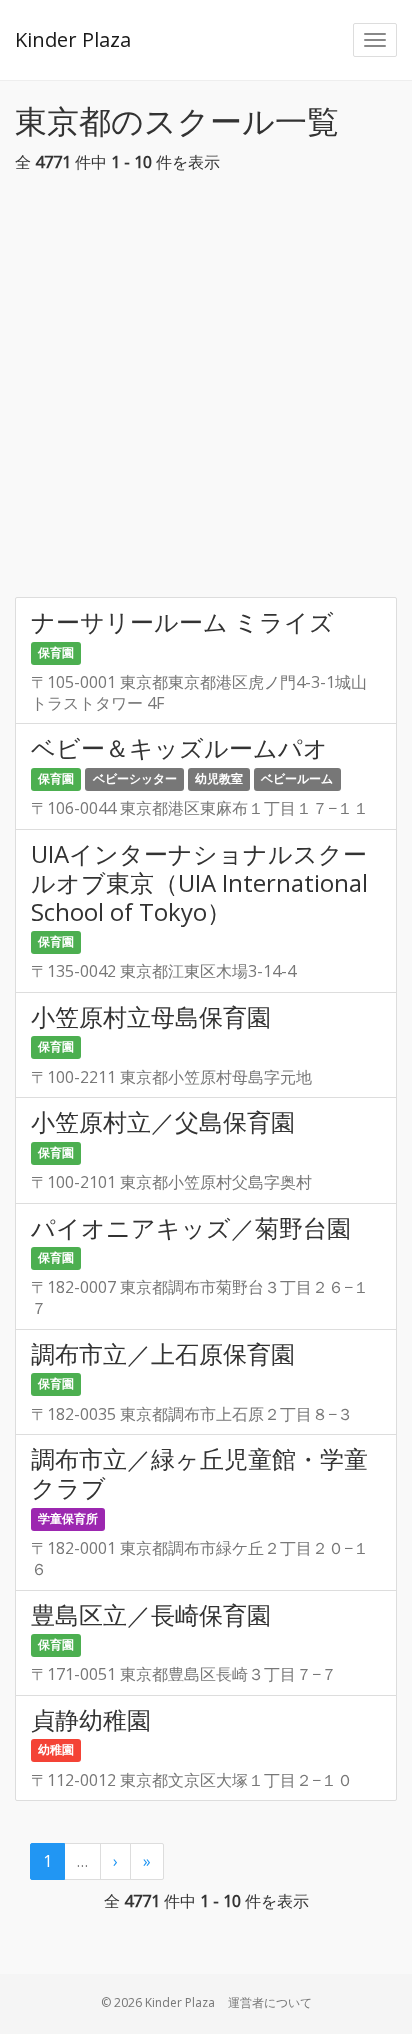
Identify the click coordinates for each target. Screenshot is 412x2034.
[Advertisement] (206, 391)
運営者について (270, 2002)
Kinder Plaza (73, 39)
